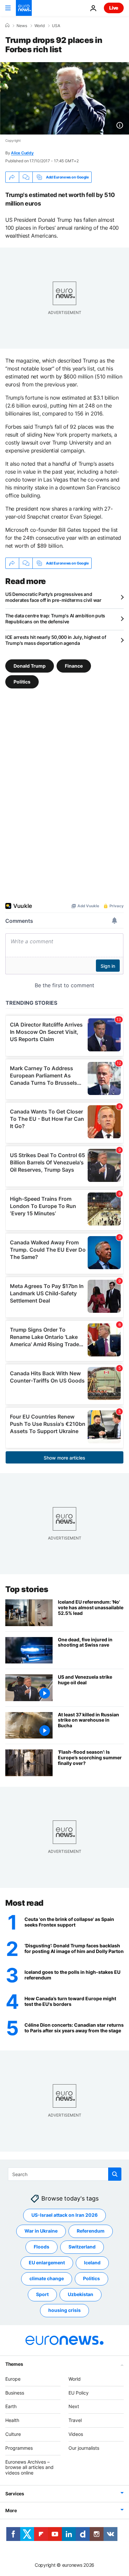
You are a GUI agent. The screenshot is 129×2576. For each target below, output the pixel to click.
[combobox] (65, 2174)
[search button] (115, 2174)
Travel (75, 2420)
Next (74, 2406)
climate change (47, 2278)
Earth (11, 2406)
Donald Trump (30, 666)
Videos (76, 2434)
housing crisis (64, 2310)
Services (15, 2494)
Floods (42, 2247)
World (40, 26)
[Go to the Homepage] (24, 8)
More (11, 2510)
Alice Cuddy (22, 153)
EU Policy (79, 2393)
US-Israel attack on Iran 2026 (64, 2215)
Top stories (27, 1589)
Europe (13, 2379)
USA (56, 26)
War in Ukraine (41, 2231)
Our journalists (84, 2448)
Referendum (91, 2231)
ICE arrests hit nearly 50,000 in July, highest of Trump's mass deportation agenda (56, 640)
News (22, 26)
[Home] (7, 25)
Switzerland (82, 2247)
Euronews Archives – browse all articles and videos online (29, 2467)
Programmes (19, 2448)
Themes (14, 2364)
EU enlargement (47, 2263)
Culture (13, 2434)
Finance (74, 666)
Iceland (92, 2263)
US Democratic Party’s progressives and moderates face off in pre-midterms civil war (53, 597)
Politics (22, 682)
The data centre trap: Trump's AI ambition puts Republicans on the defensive (55, 619)
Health (12, 2420)
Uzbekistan (81, 2294)
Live (114, 8)
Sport (42, 2294)
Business (15, 2393)
